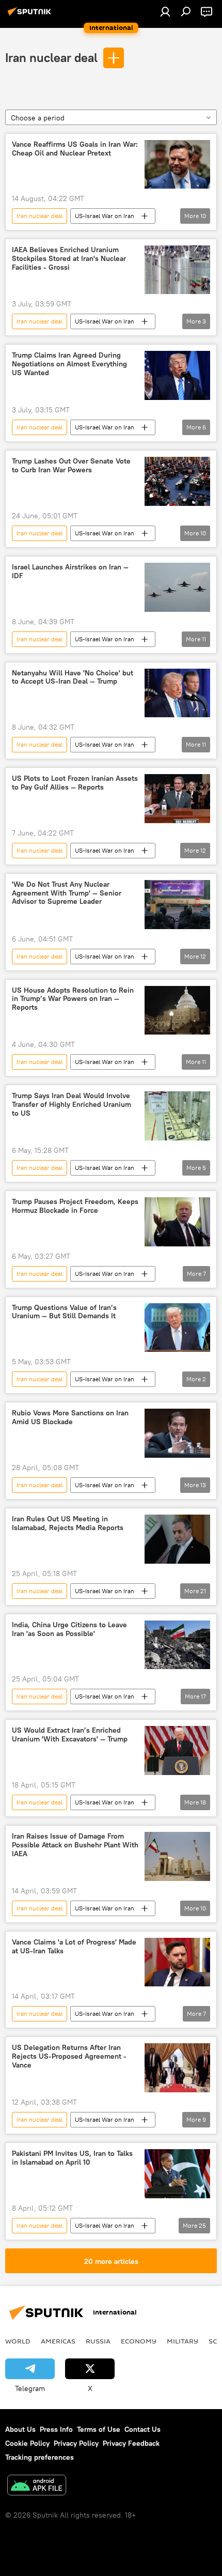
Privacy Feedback (131, 2443)
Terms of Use (99, 2429)
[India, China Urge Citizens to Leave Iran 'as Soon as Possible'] (177, 1645)
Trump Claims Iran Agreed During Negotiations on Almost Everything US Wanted (69, 364)
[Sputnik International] (31, 16)
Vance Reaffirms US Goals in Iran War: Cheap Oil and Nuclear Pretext (75, 149)
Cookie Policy (27, 2443)
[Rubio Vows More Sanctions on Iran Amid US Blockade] (177, 1433)
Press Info (56, 2429)
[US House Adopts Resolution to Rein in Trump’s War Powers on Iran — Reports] (177, 1011)
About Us (20, 2429)
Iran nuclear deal (51, 57)
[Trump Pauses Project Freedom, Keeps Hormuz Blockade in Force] (177, 1222)
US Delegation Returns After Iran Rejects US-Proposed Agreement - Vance (69, 2056)
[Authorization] (165, 11)
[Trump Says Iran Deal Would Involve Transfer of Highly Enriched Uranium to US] (177, 1116)
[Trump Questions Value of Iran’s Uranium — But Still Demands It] (177, 1328)
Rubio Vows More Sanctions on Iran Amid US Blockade (70, 1417)
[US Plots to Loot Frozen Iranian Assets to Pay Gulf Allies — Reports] (177, 799)
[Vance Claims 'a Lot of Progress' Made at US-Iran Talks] (177, 1962)
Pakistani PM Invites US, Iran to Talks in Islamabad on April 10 (72, 2158)
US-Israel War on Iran (105, 216)
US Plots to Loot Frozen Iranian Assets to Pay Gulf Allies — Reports (75, 783)
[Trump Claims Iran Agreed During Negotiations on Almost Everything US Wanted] (177, 375)
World (18, 2341)
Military (183, 2341)
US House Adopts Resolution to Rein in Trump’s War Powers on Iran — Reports (73, 999)
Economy (139, 2341)
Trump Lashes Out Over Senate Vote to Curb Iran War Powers (71, 466)
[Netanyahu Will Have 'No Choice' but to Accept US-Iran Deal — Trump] (177, 693)
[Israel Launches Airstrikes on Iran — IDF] (177, 587)
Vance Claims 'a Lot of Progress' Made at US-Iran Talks (74, 1947)
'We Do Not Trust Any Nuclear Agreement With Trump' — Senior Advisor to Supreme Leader (67, 893)
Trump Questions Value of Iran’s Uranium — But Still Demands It (64, 1312)
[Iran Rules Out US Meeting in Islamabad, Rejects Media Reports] (177, 1539)
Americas (58, 2341)
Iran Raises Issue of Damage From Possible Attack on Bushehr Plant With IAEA (75, 1845)
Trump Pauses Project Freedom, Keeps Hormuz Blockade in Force (75, 1206)
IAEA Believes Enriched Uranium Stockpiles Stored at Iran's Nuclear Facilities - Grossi (69, 259)
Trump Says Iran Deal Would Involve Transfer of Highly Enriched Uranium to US (72, 1105)
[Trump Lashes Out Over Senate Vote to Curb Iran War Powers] (177, 481)
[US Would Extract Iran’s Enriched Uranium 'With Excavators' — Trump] (177, 1750)
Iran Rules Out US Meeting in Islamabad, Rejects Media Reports (68, 1523)
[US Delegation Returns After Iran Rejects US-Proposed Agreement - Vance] (177, 2068)
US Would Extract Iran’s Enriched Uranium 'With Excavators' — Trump (70, 1735)
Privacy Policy (76, 2443)
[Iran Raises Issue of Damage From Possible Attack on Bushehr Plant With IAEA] (177, 1856)
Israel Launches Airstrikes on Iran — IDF (70, 572)
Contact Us (142, 2429)
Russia (98, 2341)
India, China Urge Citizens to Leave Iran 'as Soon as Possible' (69, 1629)
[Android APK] (37, 2486)
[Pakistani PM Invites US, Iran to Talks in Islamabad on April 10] (177, 2174)
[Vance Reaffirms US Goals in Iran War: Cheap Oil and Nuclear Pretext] (177, 165)
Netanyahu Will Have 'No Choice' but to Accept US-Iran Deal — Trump (73, 677)
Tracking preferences (39, 2457)
